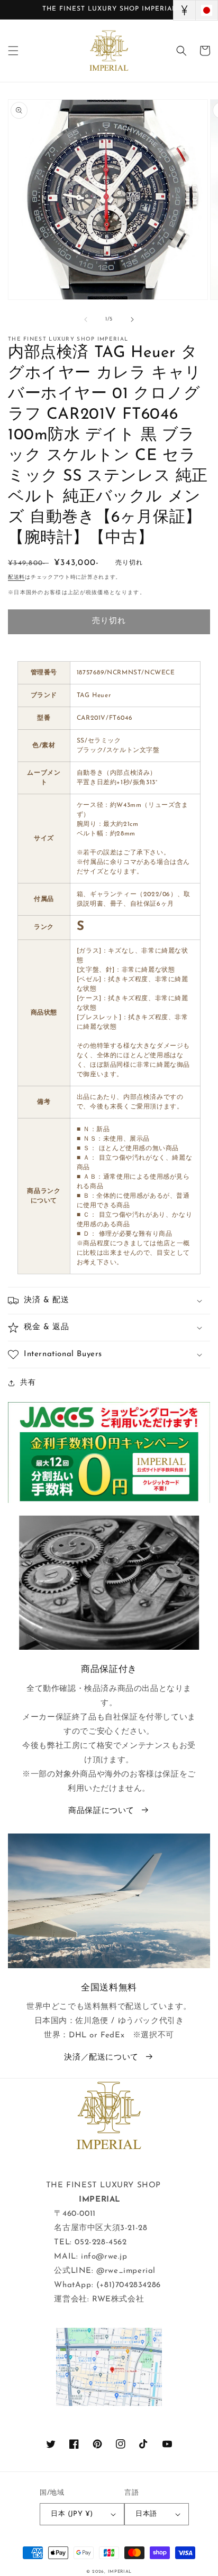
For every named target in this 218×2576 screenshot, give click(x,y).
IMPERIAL (120, 2572)
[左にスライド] (86, 319)
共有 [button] (28, 1383)
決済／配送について (101, 2058)
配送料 (16, 577)
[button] (13, 51)
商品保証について (101, 1811)
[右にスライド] (132, 319)
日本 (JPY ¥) (72, 2514)
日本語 (146, 2514)
